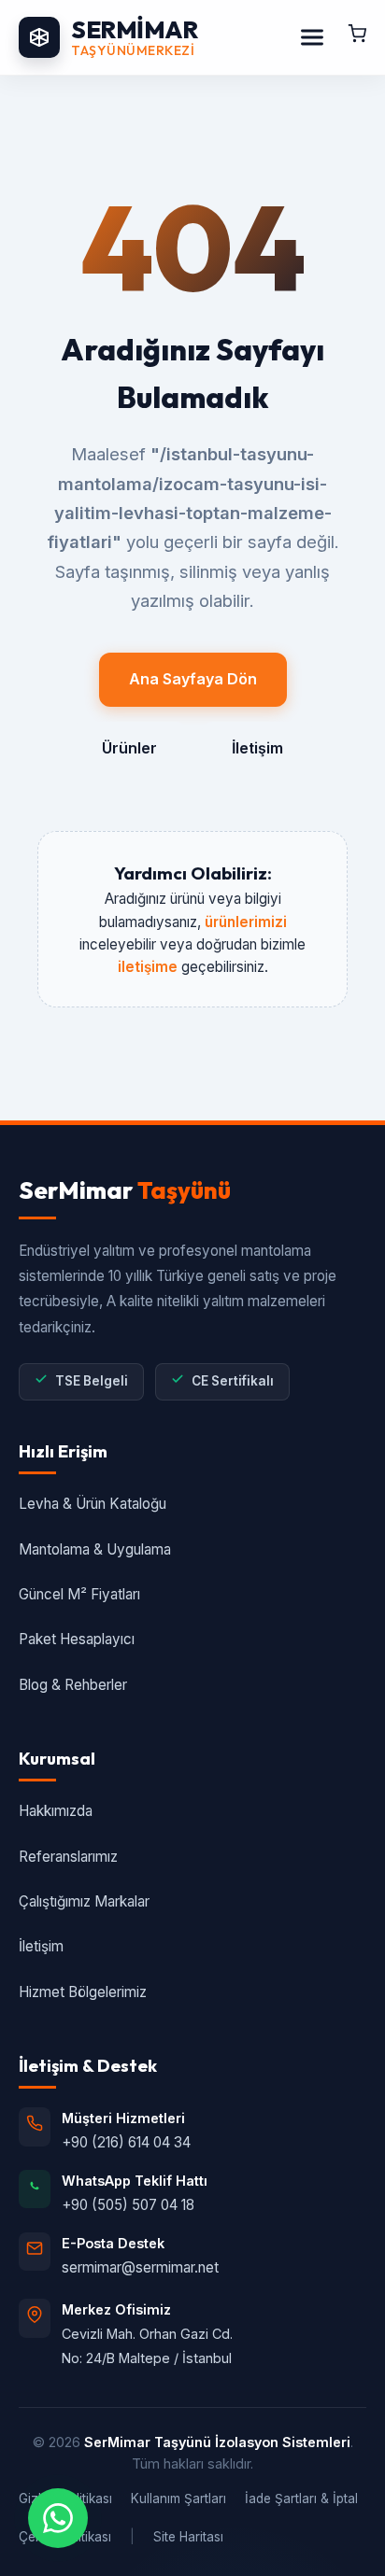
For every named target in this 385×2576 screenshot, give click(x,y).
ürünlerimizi (246, 922)
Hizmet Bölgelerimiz (83, 1992)
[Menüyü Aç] (312, 37)
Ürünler (129, 748)
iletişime (148, 967)
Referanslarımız (68, 1857)
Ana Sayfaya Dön (193, 679)
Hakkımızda (56, 1811)
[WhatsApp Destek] (58, 2518)
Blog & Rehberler (73, 1685)
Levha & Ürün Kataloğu (93, 1504)
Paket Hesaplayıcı (77, 1639)
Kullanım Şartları (178, 2499)
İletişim (257, 748)
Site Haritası (188, 2537)
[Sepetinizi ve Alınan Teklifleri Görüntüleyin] (357, 37)
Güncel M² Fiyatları (79, 1594)
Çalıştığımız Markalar (84, 1901)
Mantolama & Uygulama (95, 1549)
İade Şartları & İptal (301, 2499)
